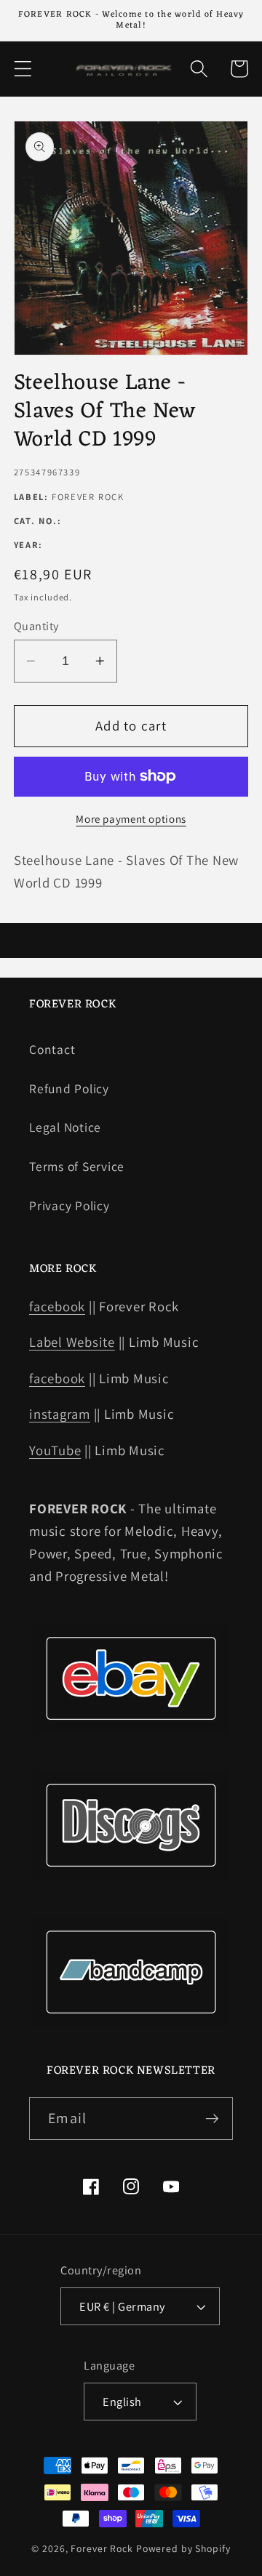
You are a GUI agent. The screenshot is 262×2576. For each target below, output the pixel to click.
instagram (60, 1414)
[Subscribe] (212, 2118)
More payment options (131, 819)
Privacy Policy (70, 1206)
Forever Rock (102, 2548)
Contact (52, 1049)
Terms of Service (77, 1166)
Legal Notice (65, 1127)
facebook (57, 1306)
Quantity (36, 626)
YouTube (55, 1450)
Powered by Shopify (183, 2548)
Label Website (72, 1342)
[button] (23, 69)
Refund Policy (69, 1088)
